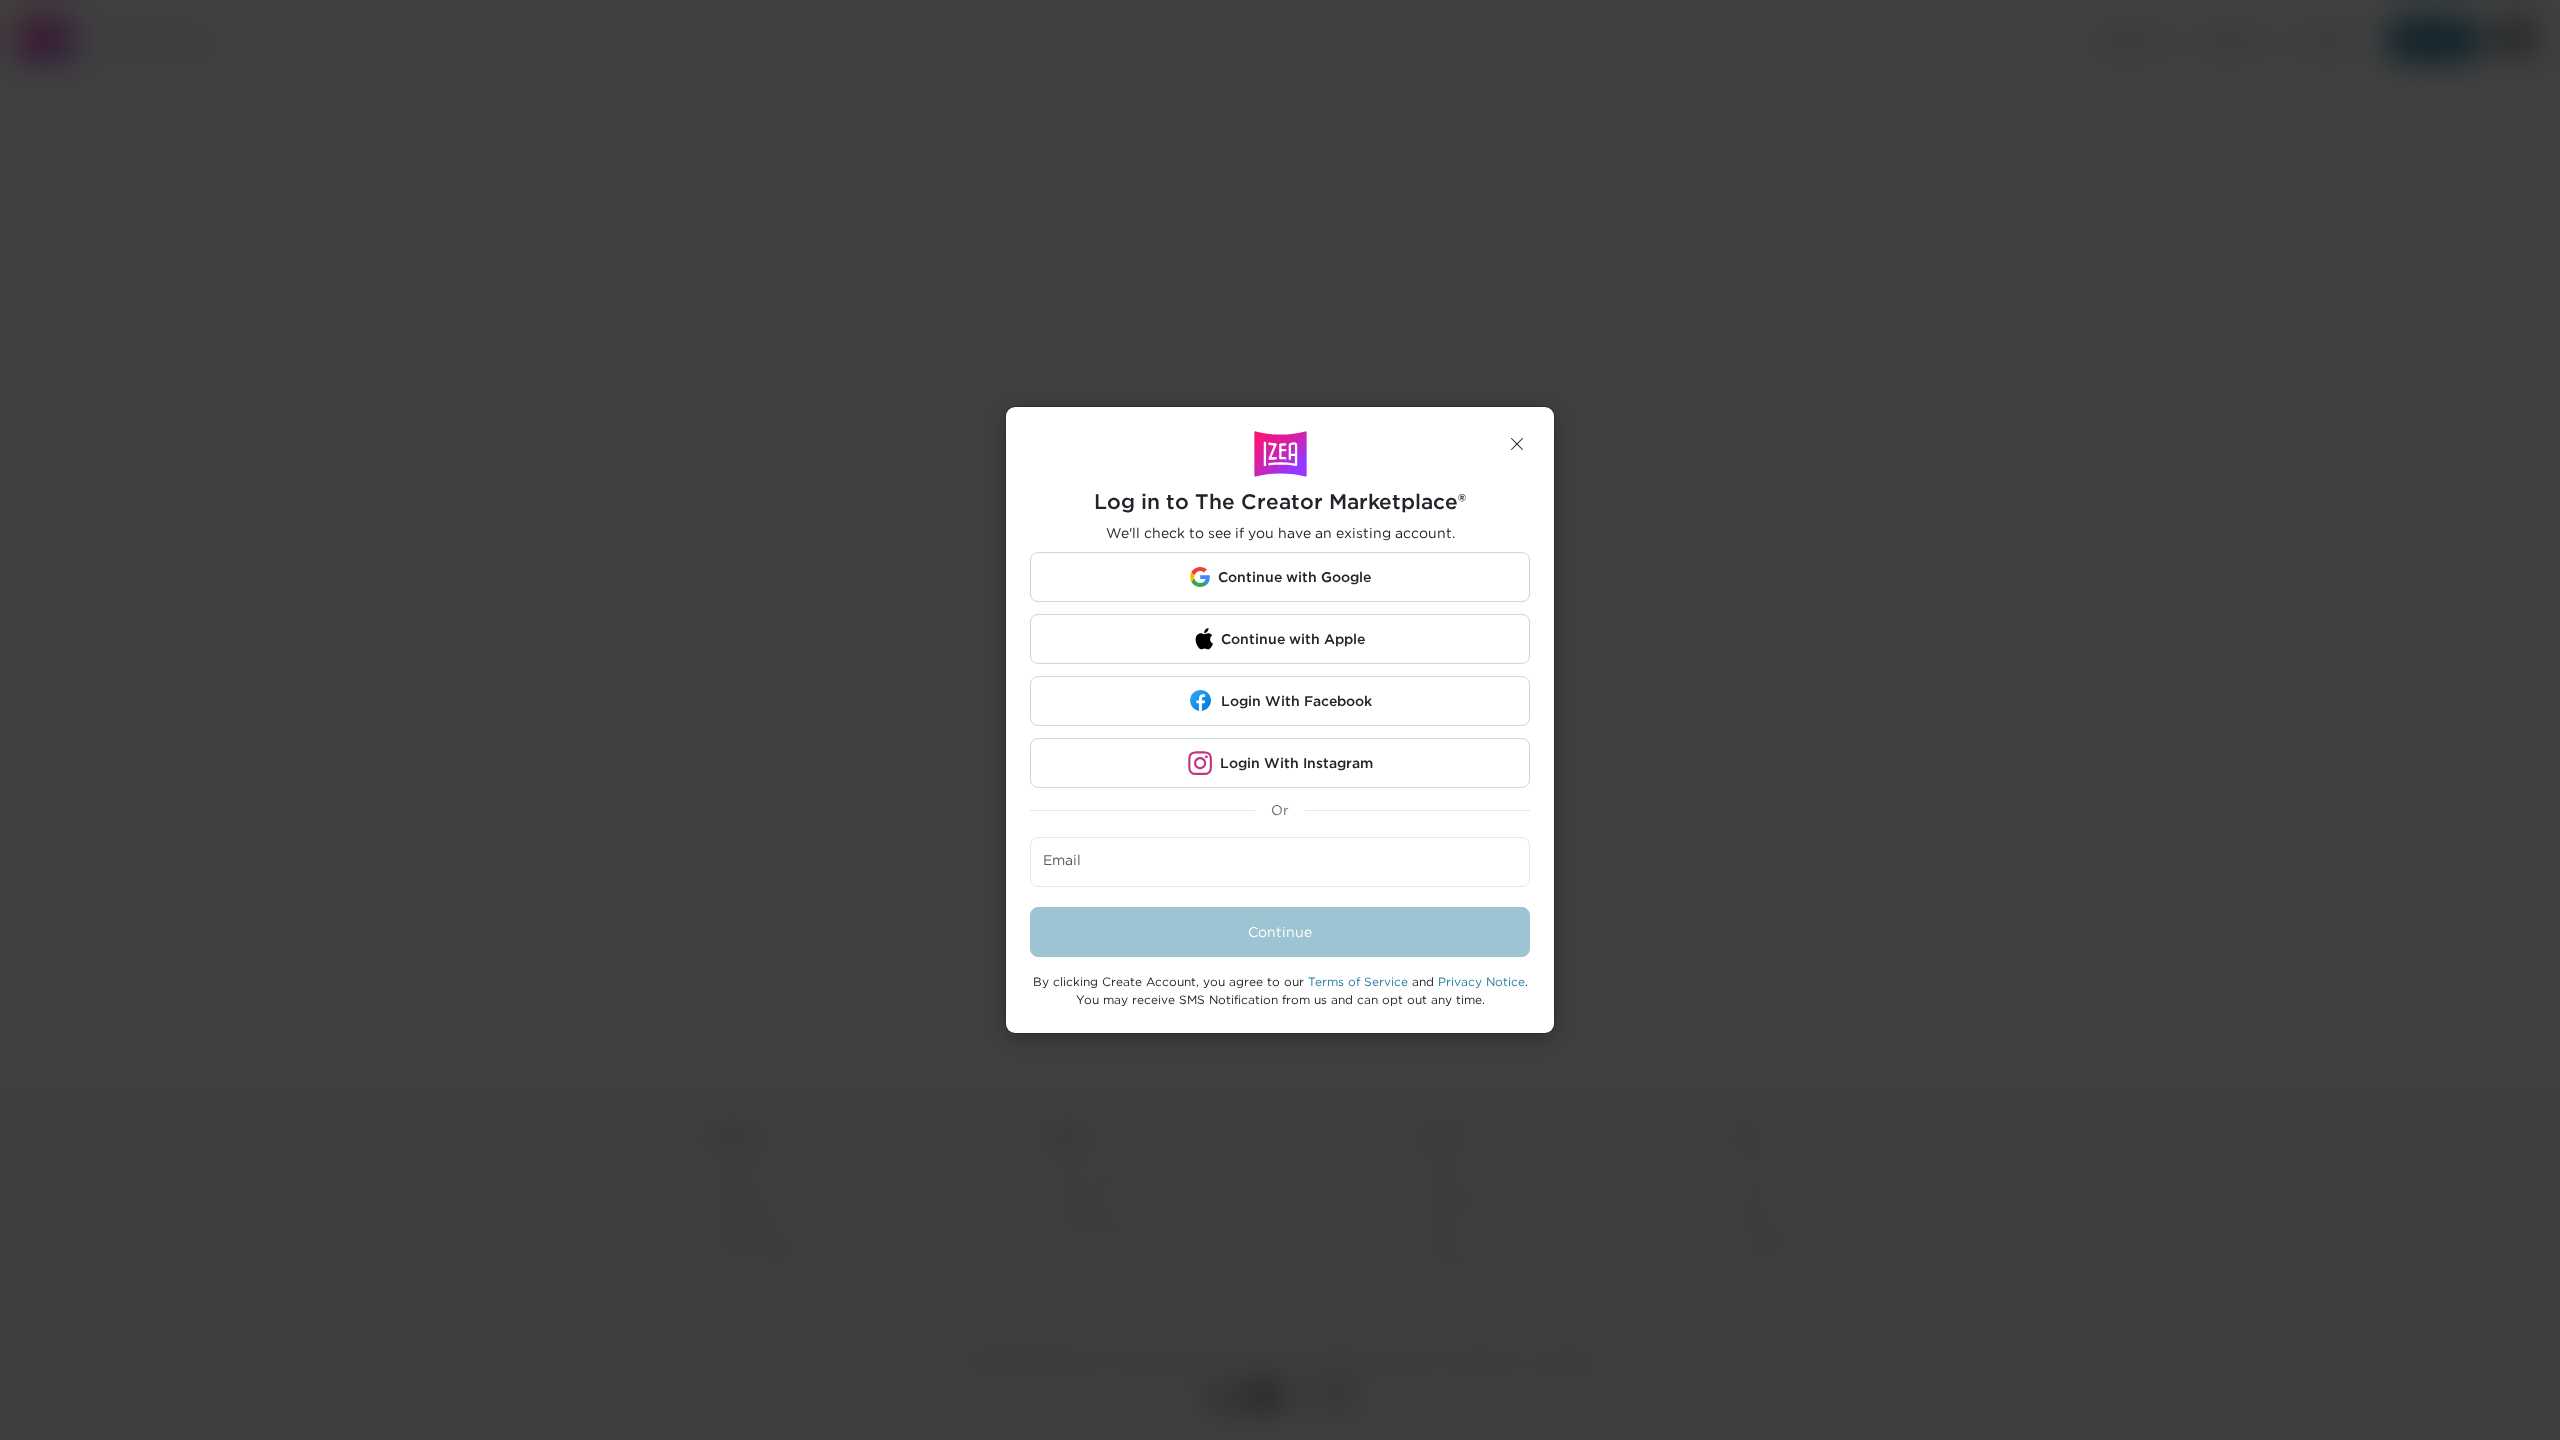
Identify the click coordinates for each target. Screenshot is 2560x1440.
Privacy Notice (1481, 981)
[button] (1517, 444)
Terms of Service (1358, 981)
